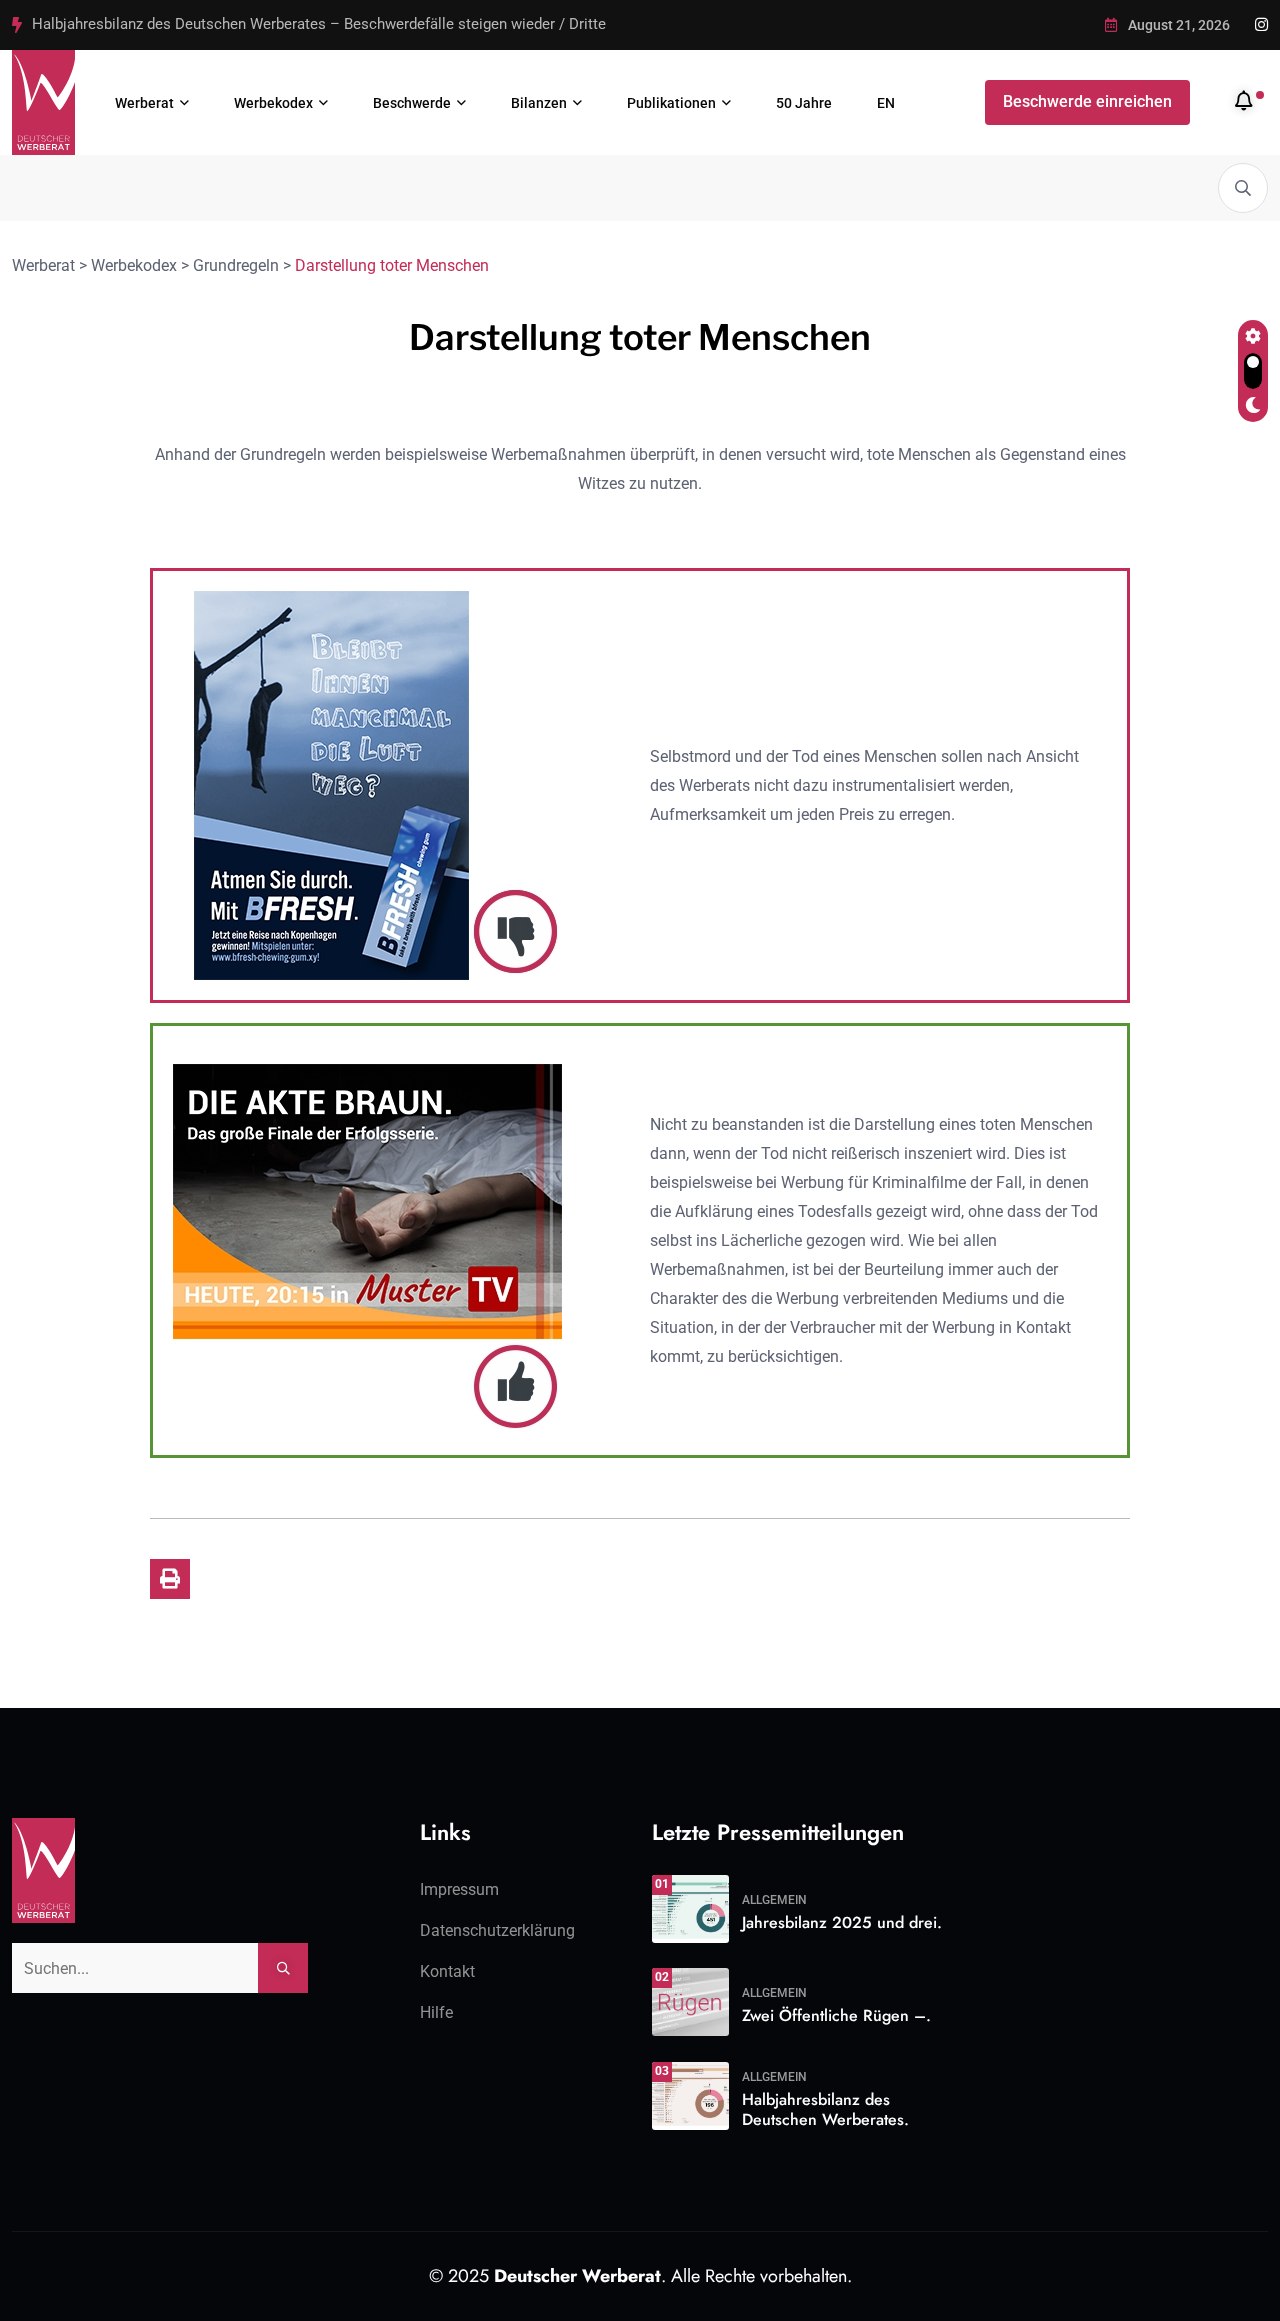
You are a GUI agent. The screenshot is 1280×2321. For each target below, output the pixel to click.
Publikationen (671, 103)
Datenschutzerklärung (497, 1930)
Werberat (144, 103)
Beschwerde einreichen (1087, 101)
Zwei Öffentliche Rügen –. (836, 2015)
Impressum (459, 1889)
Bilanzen (539, 103)
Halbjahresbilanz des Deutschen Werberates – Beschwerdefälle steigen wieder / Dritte (319, 24)
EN (886, 103)
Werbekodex (273, 103)
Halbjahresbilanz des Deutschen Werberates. (825, 2110)
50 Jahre (804, 103)
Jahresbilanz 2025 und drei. (842, 1922)
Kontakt (447, 1971)
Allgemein (774, 1900)
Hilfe (436, 2012)
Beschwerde (412, 103)
